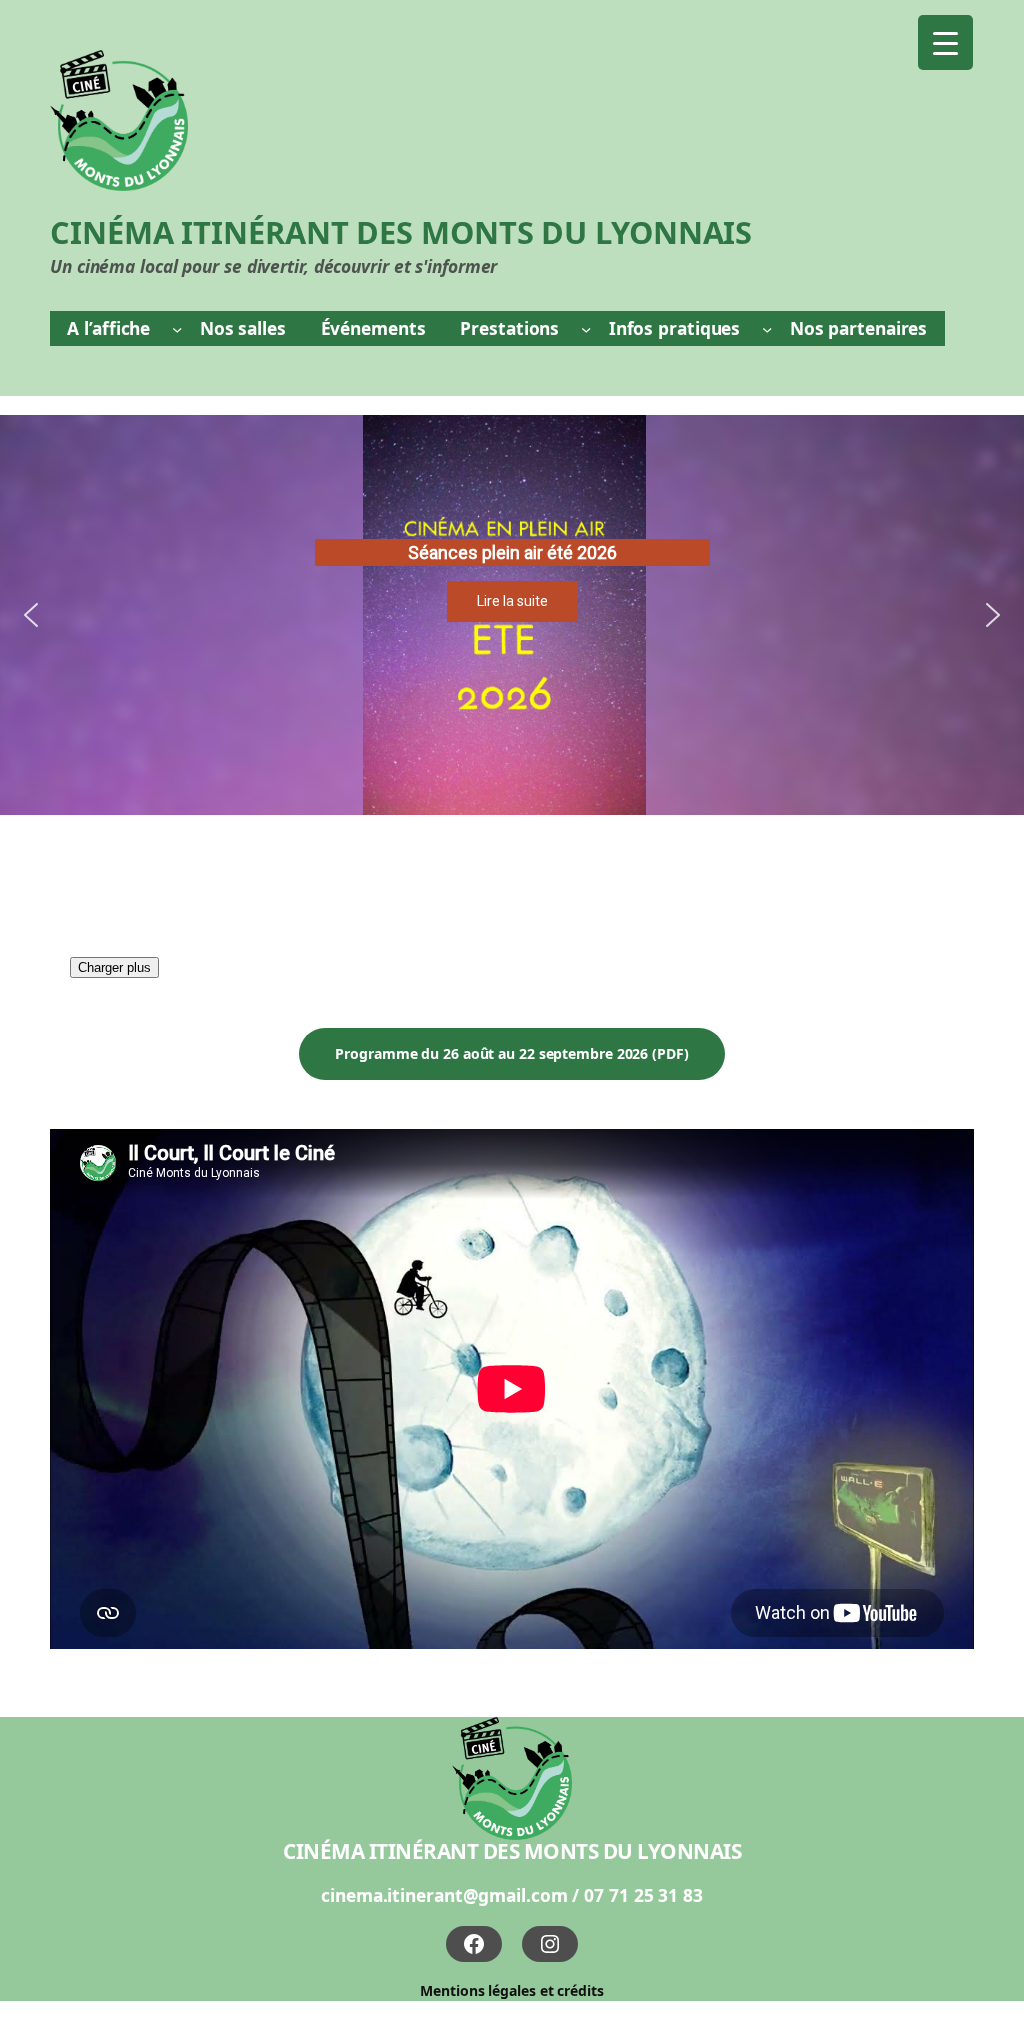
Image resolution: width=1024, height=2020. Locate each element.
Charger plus (114, 967)
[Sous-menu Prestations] (586, 328)
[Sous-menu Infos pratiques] (767, 328)
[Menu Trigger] (945, 42)
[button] (31, 615)
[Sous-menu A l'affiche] (177, 328)
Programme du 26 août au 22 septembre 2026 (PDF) (511, 1053)
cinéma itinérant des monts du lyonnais (512, 1851)
